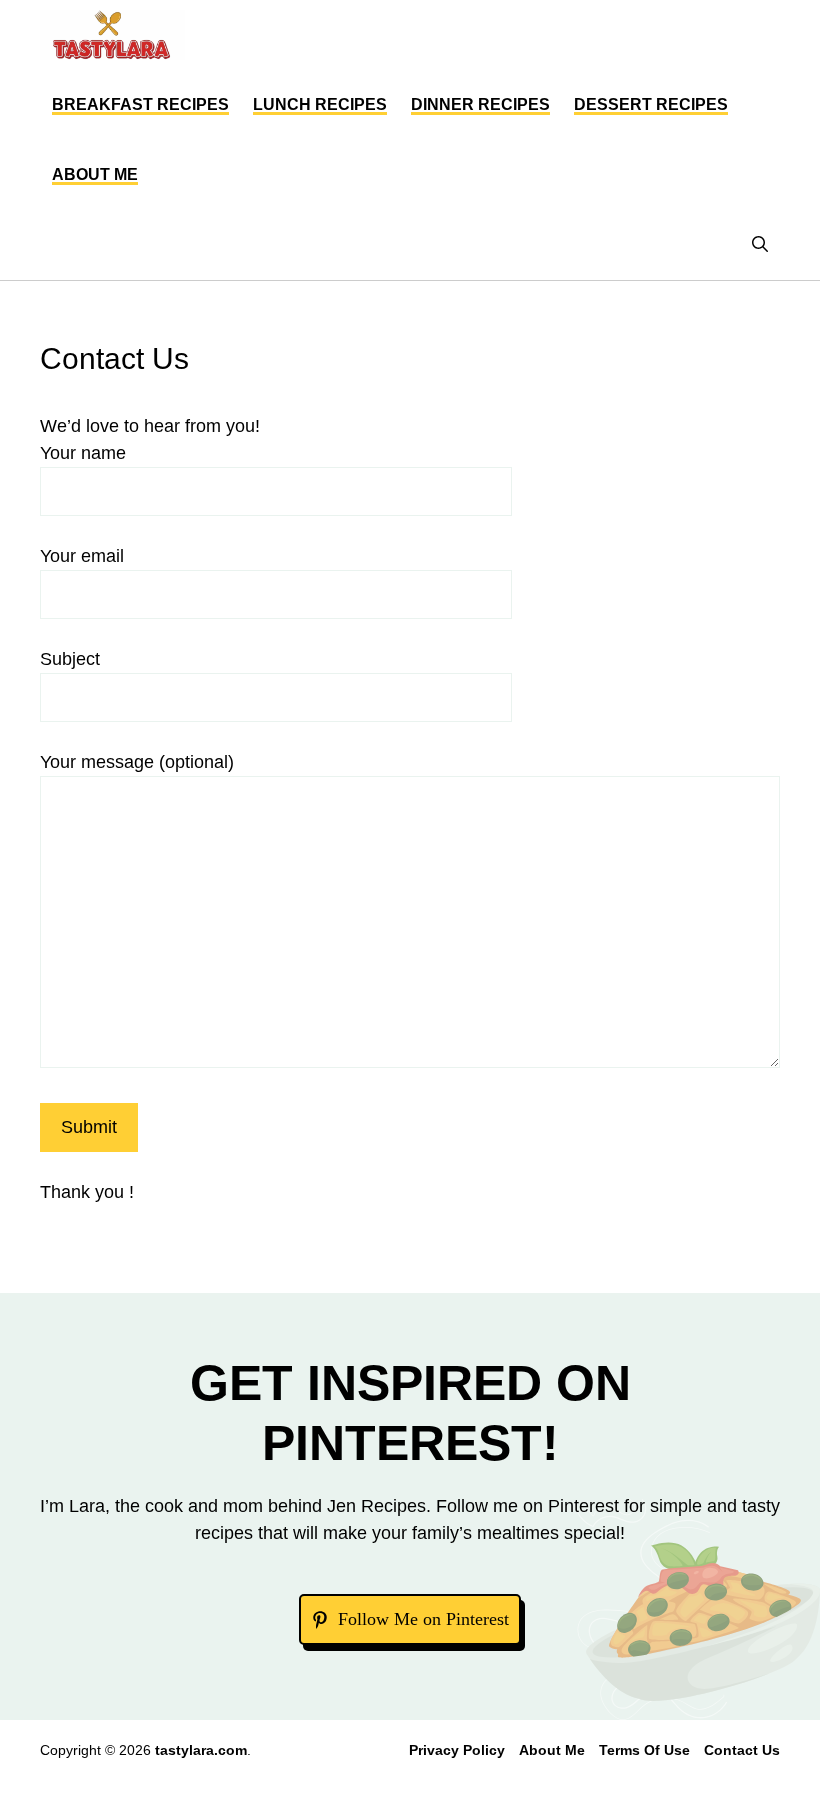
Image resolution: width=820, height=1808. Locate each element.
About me (95, 174)
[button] (760, 245)
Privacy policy (457, 1750)
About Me (552, 1750)
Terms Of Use (644, 1750)
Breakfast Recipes (140, 104)
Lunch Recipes (320, 104)
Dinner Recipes (480, 104)
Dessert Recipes (651, 104)
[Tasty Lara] (112, 35)
